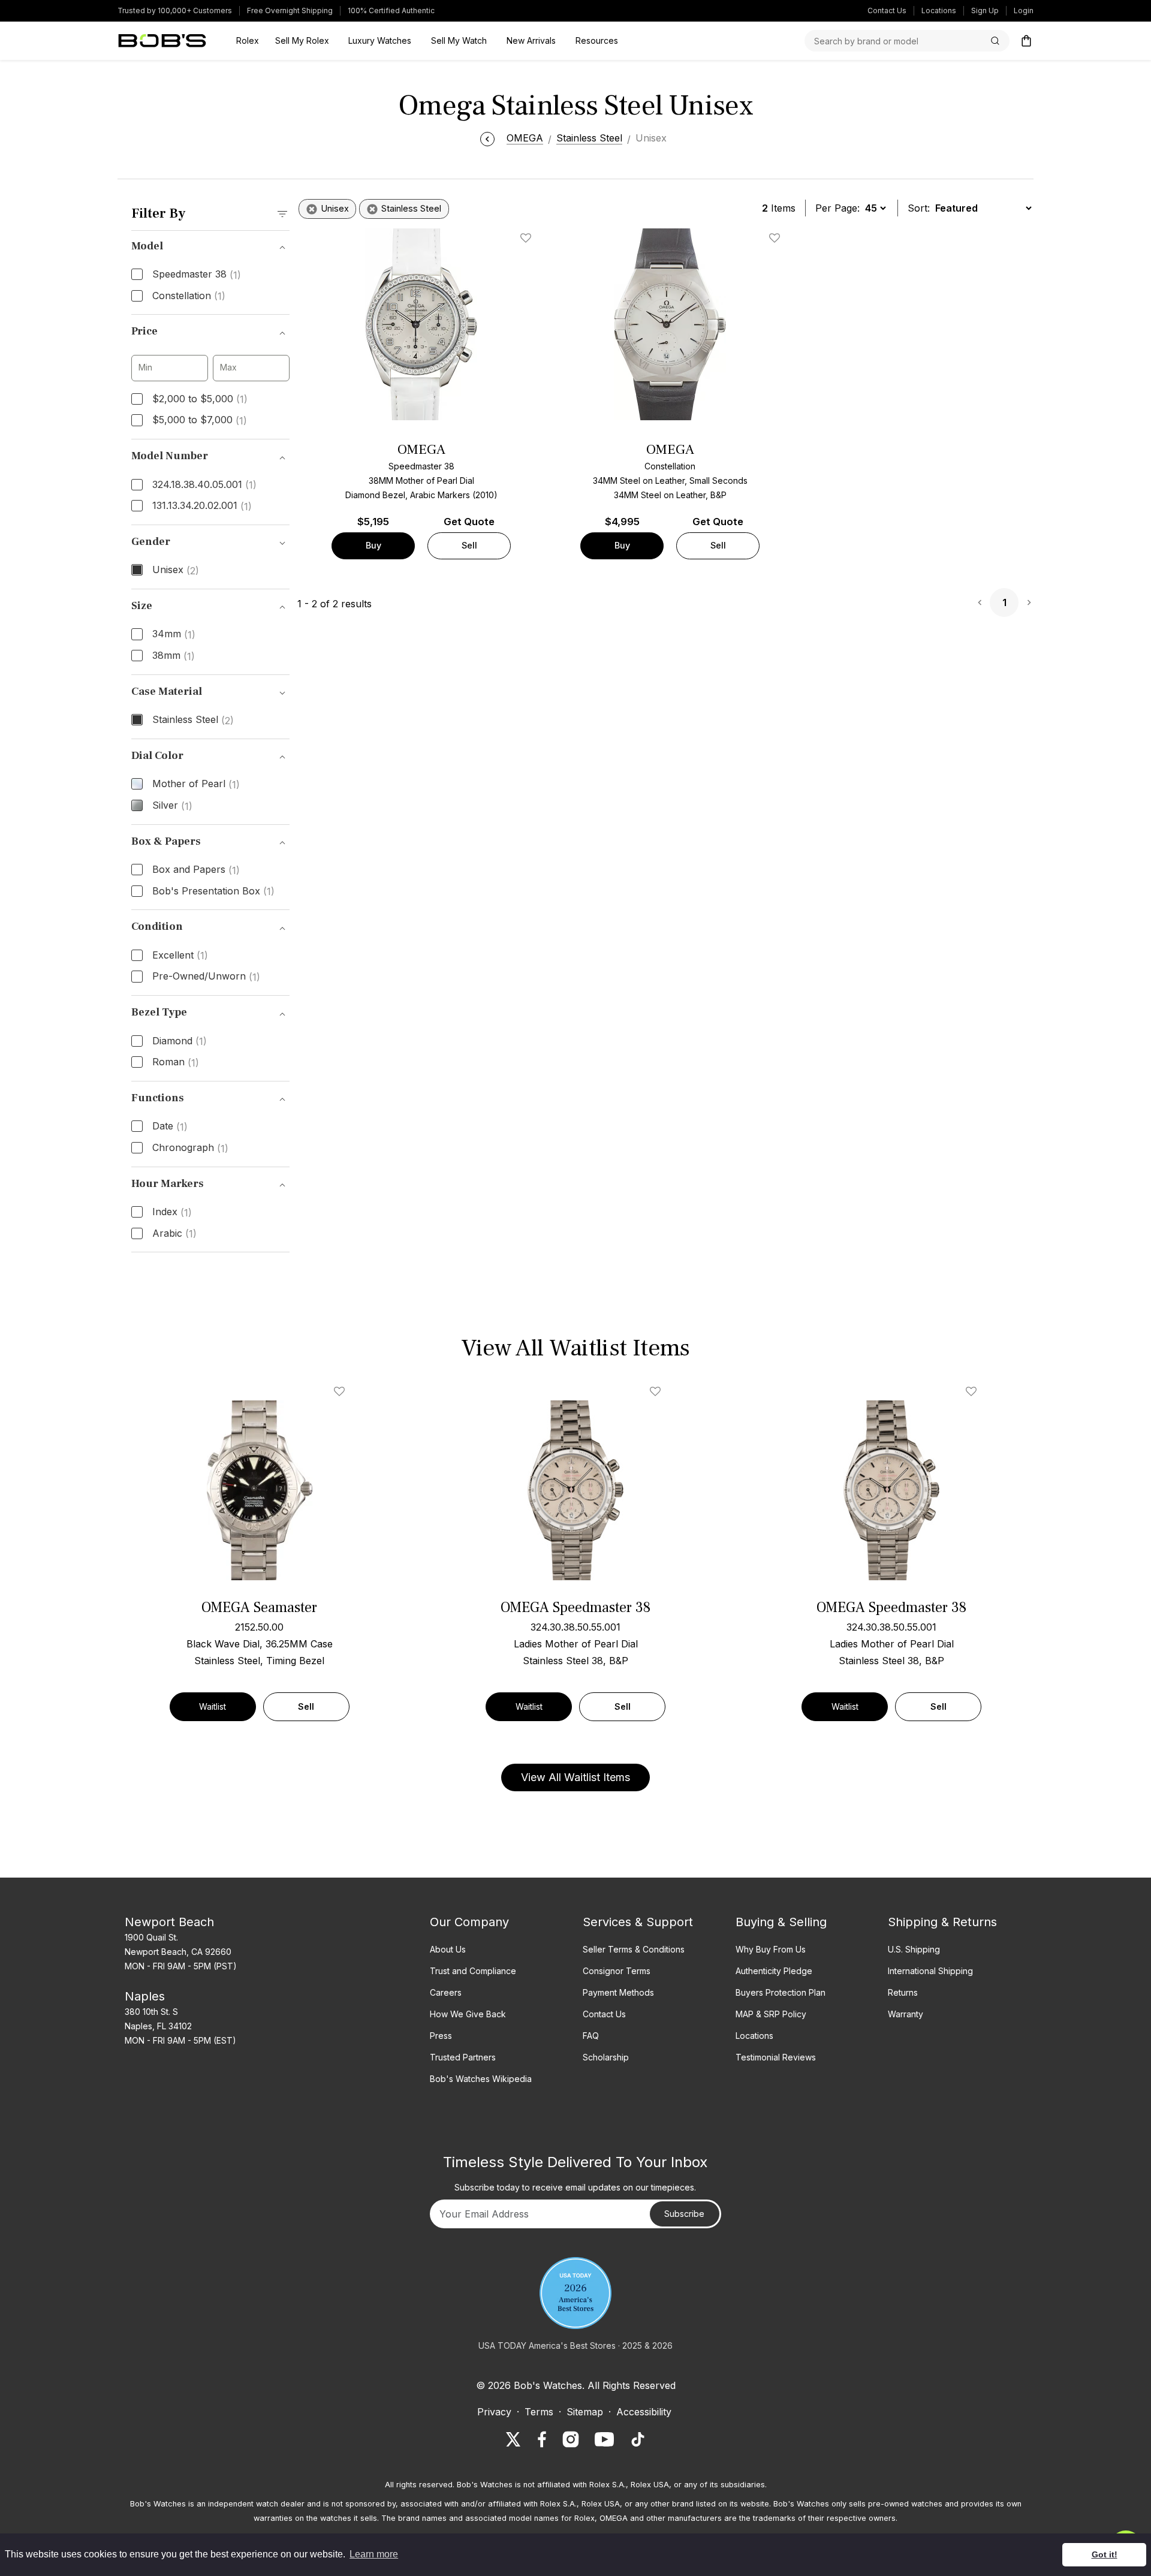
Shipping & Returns (942, 1922)
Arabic (174, 1234)
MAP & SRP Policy (771, 2014)
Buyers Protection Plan (781, 1992)
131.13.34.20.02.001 (202, 506)
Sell (469, 545)
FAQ (591, 2036)
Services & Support (638, 1922)
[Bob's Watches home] (162, 41)
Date (170, 1126)
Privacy (494, 2412)
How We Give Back (468, 2014)
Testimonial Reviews (776, 2057)
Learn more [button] (374, 2554)
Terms (539, 2412)
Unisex (176, 570)
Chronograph (190, 1148)
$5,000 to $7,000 (200, 420)
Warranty (906, 2014)
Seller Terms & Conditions (634, 1949)
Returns (903, 1992)
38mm (174, 656)
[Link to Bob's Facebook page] (542, 2439)
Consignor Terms (617, 1971)
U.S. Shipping (914, 1949)
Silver (172, 806)
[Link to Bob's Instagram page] (571, 2439)
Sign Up (985, 10)
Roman (176, 1062)
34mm (174, 634)
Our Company (469, 1922)
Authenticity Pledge (774, 1971)
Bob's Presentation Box (213, 891)
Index (172, 1212)
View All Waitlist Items (575, 1777)
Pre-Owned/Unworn (206, 977)
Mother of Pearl (196, 784)
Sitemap (585, 2412)
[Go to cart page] (1026, 41)
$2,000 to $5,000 (200, 399)
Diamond (180, 1041)
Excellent (180, 956)
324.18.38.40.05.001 (204, 485)
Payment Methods (618, 1992)
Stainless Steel (193, 720)
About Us (448, 1949)
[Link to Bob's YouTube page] (604, 2439)
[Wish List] (342, 1391)
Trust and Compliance (473, 1971)
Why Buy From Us (771, 1949)
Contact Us (887, 10)
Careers (446, 1992)
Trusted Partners (463, 2057)
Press (441, 2036)
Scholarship (606, 2057)
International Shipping (930, 1971)
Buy (373, 545)
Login (1024, 10)
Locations (939, 10)
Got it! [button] (1105, 2554)
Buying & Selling (781, 1922)
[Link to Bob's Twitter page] (513, 2439)
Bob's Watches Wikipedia (481, 2079)
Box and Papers (196, 870)
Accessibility (644, 2412)
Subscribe (684, 2214)
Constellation (189, 296)
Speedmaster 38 (197, 275)
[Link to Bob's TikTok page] (638, 2439)
